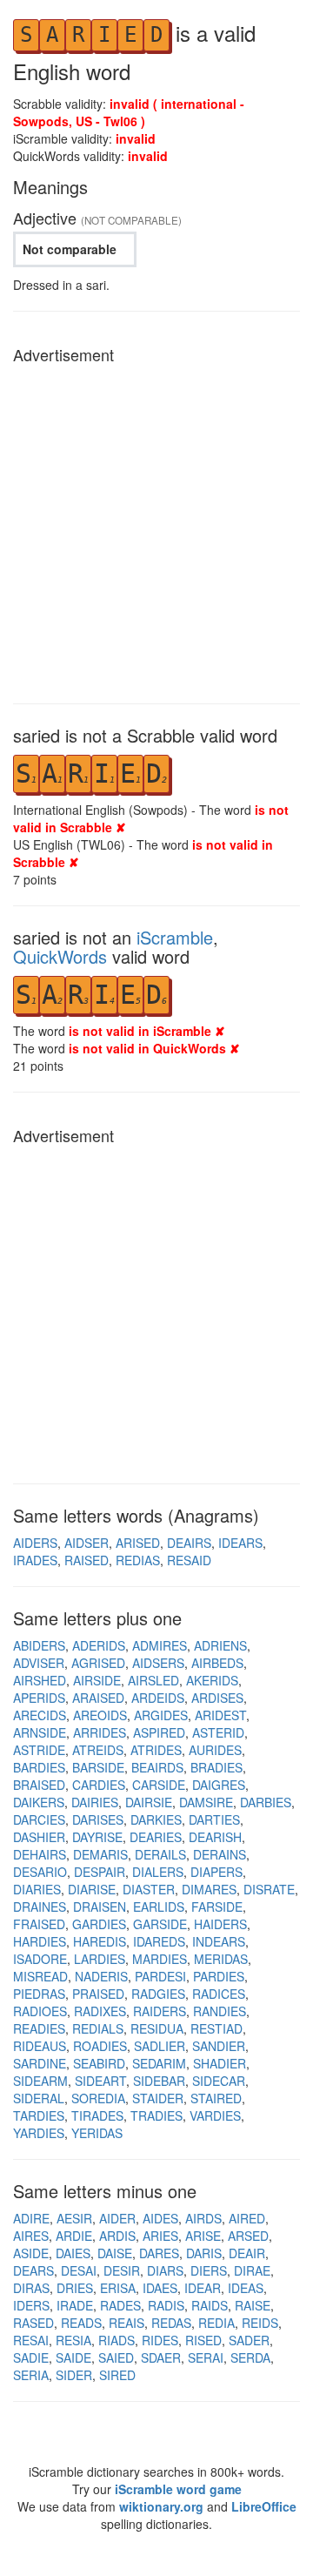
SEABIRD (99, 2063)
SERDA (250, 2357)
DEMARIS (100, 1854)
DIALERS (158, 1872)
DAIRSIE (149, 1802)
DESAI (79, 2270)
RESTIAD (216, 2028)
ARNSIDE (40, 1732)
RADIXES (100, 2011)
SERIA (31, 2375)
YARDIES (39, 2133)
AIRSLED (153, 1680)
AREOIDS (100, 1715)
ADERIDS (99, 1645)
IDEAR (203, 2288)
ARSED (248, 2236)
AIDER (117, 2218)
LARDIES (100, 1959)
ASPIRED (159, 1732)
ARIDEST (220, 1715)
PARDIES (219, 1976)
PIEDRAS (39, 1994)
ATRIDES (156, 1750)
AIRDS (203, 2218)
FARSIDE (217, 1907)
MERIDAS (221, 1959)
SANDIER (219, 2046)
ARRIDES (100, 1732)
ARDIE (74, 2236)
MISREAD (40, 1976)
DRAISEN (100, 1907)
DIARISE (92, 1889)
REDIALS (98, 2028)
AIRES (31, 2236)
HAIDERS (220, 1924)
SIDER (74, 2375)
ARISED (138, 1543)
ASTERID (218, 1732)
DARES (159, 2253)
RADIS (166, 2305)
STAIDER (158, 2098)
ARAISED (98, 1698)
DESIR (122, 2270)
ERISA (118, 2288)
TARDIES (39, 2115)
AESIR (74, 2218)
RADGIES (158, 1994)
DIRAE (252, 2270)
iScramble (175, 937)
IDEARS (240, 1543)
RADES (120, 2305)
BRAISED (39, 1785)
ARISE (203, 2236)
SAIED (116, 2357)
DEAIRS (189, 1543)
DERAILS (160, 1854)
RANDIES (220, 2011)
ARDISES (217, 1698)
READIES (39, 2028)
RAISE (253, 2305)
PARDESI (160, 1976)
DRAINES (40, 1907)
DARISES (98, 1819)
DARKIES (156, 1819)
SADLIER (160, 2046)
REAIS (127, 2323)
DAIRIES (95, 1802)
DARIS (204, 2253)
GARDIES (99, 1924)
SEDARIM (159, 2063)
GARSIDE (160, 1924)
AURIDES (215, 1750)
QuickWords (60, 956)
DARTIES (214, 1819)
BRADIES (216, 1767)
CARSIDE (159, 1785)
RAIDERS (160, 2011)
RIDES (160, 2340)
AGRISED (98, 1663)
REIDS (260, 2323)
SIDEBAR (159, 2081)
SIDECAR (219, 2081)
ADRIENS (220, 1645)
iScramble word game (178, 2489)
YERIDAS (97, 2133)
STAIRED (216, 2098)
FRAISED (39, 1924)
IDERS (31, 2305)
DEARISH (215, 1837)
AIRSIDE (97, 1680)
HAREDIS (100, 1941)
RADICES (219, 1994)
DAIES (73, 2253)
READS (81, 2323)
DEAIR (247, 2253)
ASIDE (31, 2253)
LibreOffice (264, 2506)
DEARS (33, 2270)
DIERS (209, 2270)
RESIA (73, 2340)
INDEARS (219, 1941)
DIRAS (31, 2288)
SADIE (31, 2357)
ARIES (160, 2236)
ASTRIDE (39, 1750)
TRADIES (156, 2115)
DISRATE (269, 1889)
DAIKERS (39, 1802)
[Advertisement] (156, 529)
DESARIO (40, 1872)
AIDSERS (158, 1663)
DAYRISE (97, 1837)
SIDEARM (40, 2081)
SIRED (117, 2375)
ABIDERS (39, 1645)
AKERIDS (212, 1680)
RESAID (189, 1560)
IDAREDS (159, 1941)
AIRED (247, 2218)
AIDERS (35, 1543)
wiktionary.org (161, 2506)
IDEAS (246, 2288)
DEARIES (156, 1837)
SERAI (206, 2357)
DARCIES (39, 1819)
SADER (249, 2340)
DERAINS (220, 1854)
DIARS (165, 2270)
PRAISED (98, 1994)
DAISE (115, 2253)
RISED (203, 2340)
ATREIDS (98, 1750)
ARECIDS (40, 1715)
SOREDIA (98, 2098)
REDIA (216, 2323)
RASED (33, 2323)
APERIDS (39, 1698)
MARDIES (160, 1959)
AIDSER (87, 1543)
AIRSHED (40, 1680)
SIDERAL (39, 2098)
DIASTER (149, 1889)
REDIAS (138, 1560)
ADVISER (39, 1663)
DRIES (75, 2288)
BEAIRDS (157, 1767)
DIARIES (37, 1889)
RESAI (31, 2340)
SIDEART (100, 2081)
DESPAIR (100, 1872)
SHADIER (220, 2063)
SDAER (161, 2357)
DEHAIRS (40, 1854)
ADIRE (31, 2218)
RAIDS (210, 2305)
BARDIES (39, 1767)
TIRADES (97, 2115)
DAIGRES (219, 1785)
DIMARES (209, 1889)
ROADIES (100, 2046)
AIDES (160, 2218)
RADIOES (40, 2011)
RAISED (87, 1560)
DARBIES (266, 1802)
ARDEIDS (158, 1698)
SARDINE (40, 2063)
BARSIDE (98, 1767)
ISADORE (40, 1959)
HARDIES (40, 1941)
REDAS (171, 2323)
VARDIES (215, 2115)
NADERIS (101, 1976)
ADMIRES (160, 1645)
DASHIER (39, 1837)
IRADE (75, 2305)
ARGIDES (161, 1715)
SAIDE (73, 2357)
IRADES (35, 1560)
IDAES (160, 2288)
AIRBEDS (217, 1663)
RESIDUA (157, 2028)
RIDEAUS (40, 2046)
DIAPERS (216, 1872)
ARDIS (117, 2236)
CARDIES (99, 1785)
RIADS (117, 2340)
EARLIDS (159, 1907)
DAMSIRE (206, 1802)
